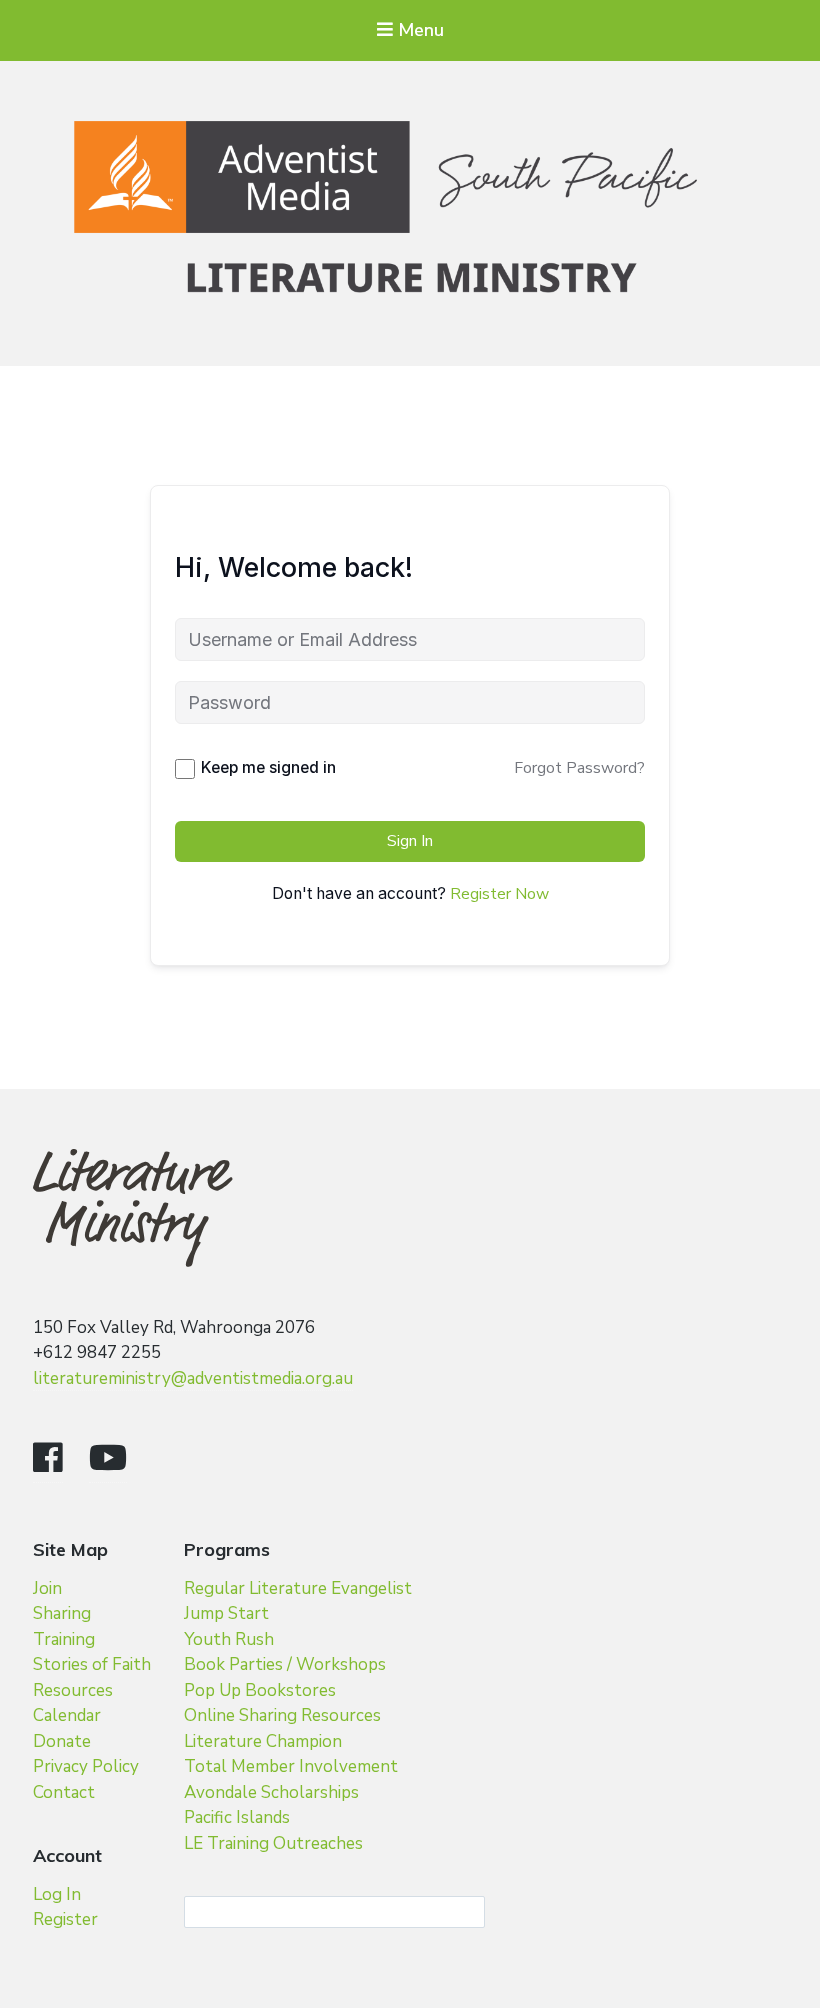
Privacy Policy (86, 1766)
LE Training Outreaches (273, 1843)
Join (47, 1588)
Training (64, 1639)
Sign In (410, 841)
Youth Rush (229, 1639)
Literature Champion (263, 1741)
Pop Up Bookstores (260, 1690)
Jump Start (226, 1613)
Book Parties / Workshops (285, 1664)
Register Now (499, 894)
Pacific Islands (237, 1817)
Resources (73, 1690)
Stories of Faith (92, 1664)
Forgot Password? (579, 768)
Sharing (62, 1613)
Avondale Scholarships (271, 1792)
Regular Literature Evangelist (298, 1588)
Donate (62, 1741)
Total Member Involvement (291, 1766)
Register (65, 1919)
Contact (64, 1792)
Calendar (67, 1715)
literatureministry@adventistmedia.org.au (193, 1378)
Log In (57, 1894)
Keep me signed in (268, 767)
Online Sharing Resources (282, 1715)
